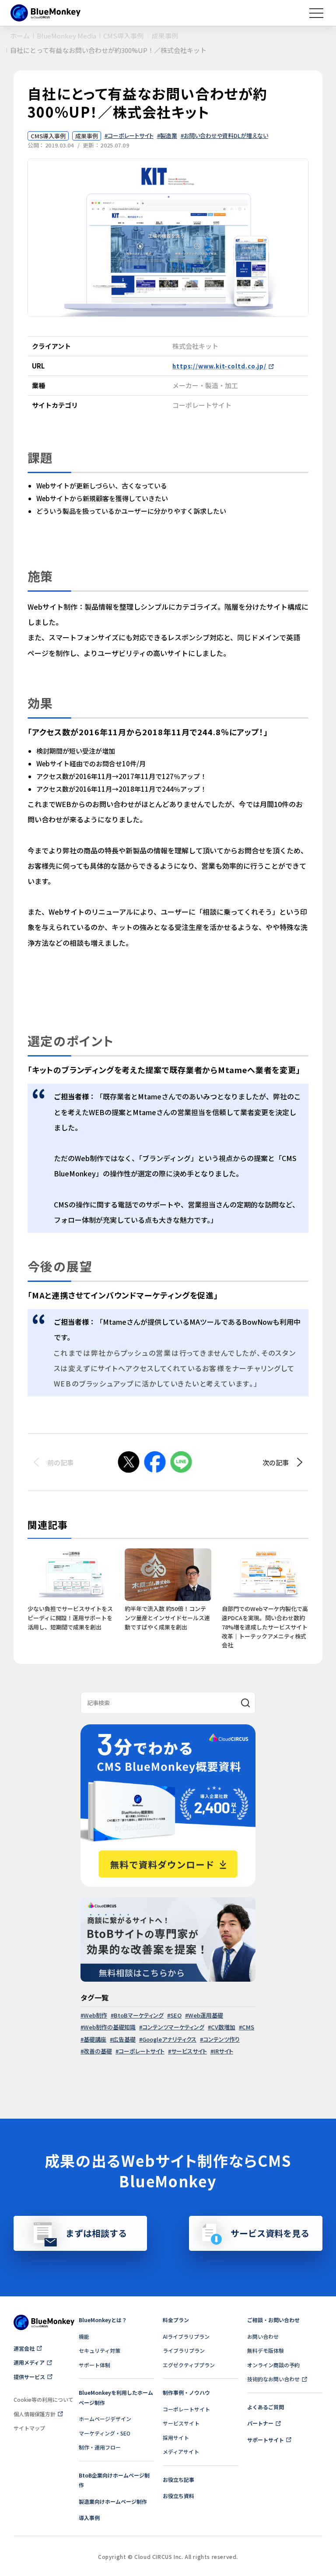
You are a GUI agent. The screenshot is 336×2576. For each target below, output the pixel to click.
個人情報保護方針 (35, 2414)
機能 (84, 2336)
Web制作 (95, 2015)
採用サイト (176, 2437)
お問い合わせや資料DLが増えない (226, 135)
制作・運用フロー (100, 2447)
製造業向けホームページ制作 (113, 2501)
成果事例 (87, 136)
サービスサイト (189, 2051)
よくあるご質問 (266, 2407)
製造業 (169, 135)
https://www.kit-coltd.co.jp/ (219, 366)
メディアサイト (181, 2451)
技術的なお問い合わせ (273, 2379)
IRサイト (223, 2051)
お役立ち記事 (178, 2479)
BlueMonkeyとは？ (103, 2320)
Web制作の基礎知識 (110, 2027)
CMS (248, 2027)
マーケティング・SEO (105, 2433)
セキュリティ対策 (100, 2350)
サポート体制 (94, 2365)
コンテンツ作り (221, 2039)
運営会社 (24, 2348)
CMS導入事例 (48, 136)
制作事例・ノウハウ (186, 2392)
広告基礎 (124, 2039)
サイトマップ (29, 2428)
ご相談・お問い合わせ (273, 2320)
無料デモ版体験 (266, 2350)
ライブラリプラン (184, 2350)
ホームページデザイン (105, 2419)
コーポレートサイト (131, 135)
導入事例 (89, 2518)
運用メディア (29, 2362)
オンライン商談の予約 (273, 2365)
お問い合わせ (263, 2336)
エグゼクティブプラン (189, 2365)
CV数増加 (223, 2027)
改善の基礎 (98, 2051)
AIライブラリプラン (186, 2336)
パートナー (260, 2423)
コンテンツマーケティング (173, 2027)
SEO (176, 2015)
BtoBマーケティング (139, 2015)
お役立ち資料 (178, 2496)
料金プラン (176, 2320)
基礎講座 (95, 2039)
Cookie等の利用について (44, 2399)
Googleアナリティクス (169, 2039)
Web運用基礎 (206, 2015)
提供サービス (29, 2377)
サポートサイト (266, 2440)
